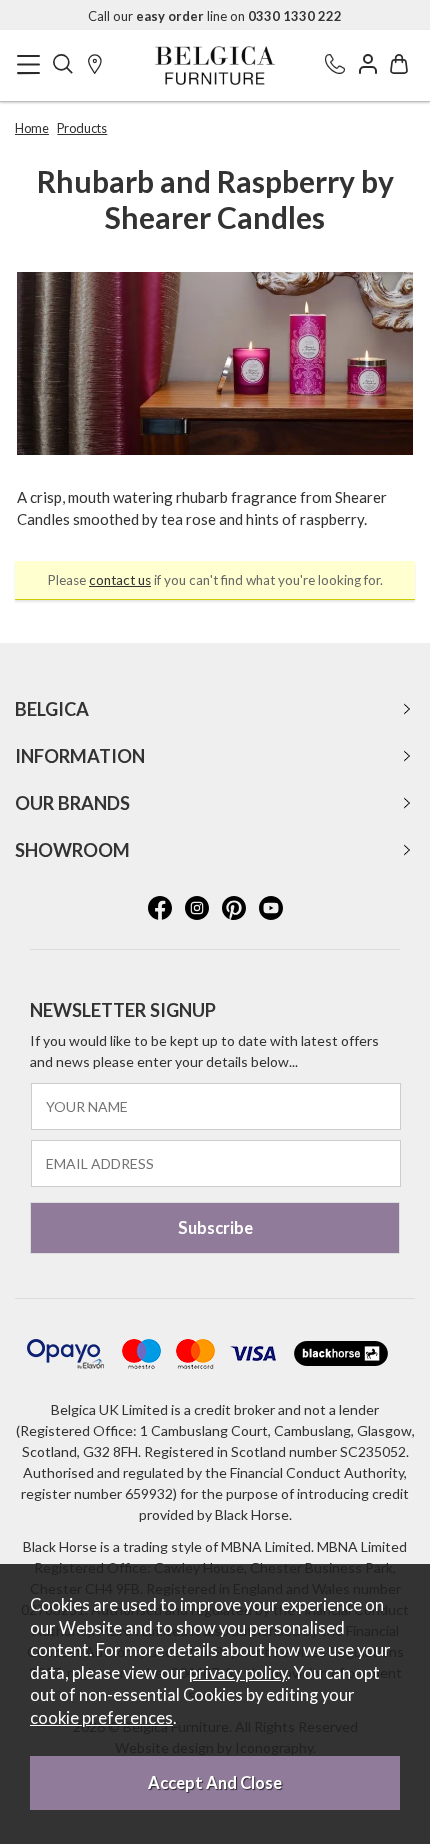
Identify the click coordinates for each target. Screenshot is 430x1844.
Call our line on (215, 16)
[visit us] (95, 65)
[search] (63, 65)
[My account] (368, 65)
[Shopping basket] (399, 65)
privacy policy (238, 1673)
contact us (120, 580)
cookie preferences (101, 1718)
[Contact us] (335, 65)
